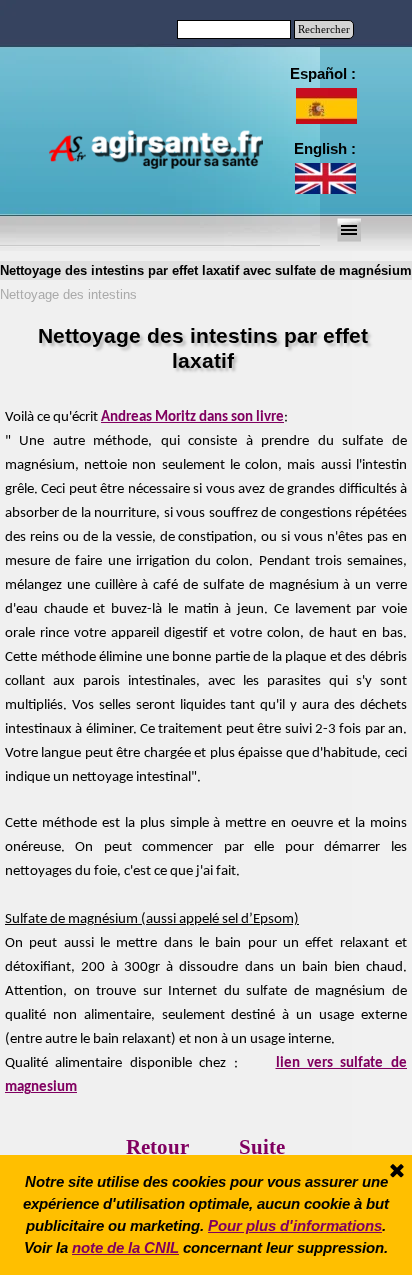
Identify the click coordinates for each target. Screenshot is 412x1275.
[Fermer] (397, 1172)
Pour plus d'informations (295, 1226)
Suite (262, 1147)
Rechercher (324, 29)
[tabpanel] (323, 149)
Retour (157, 1147)
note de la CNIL (125, 1248)
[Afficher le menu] (349, 230)
